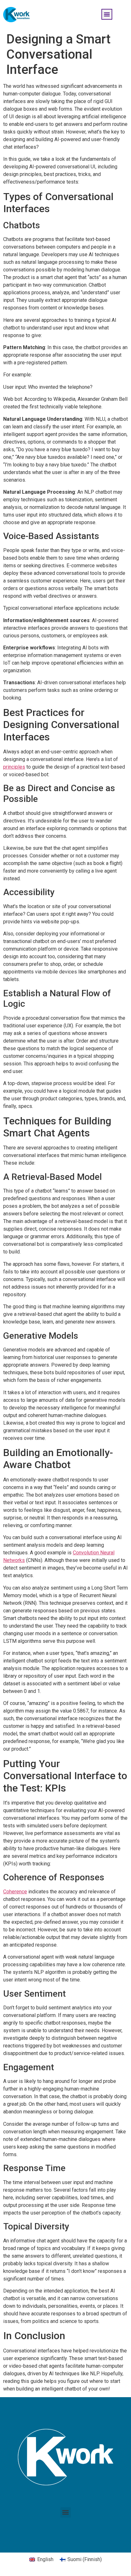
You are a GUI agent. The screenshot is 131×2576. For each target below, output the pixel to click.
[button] (107, 14)
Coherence (15, 1892)
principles (14, 767)
